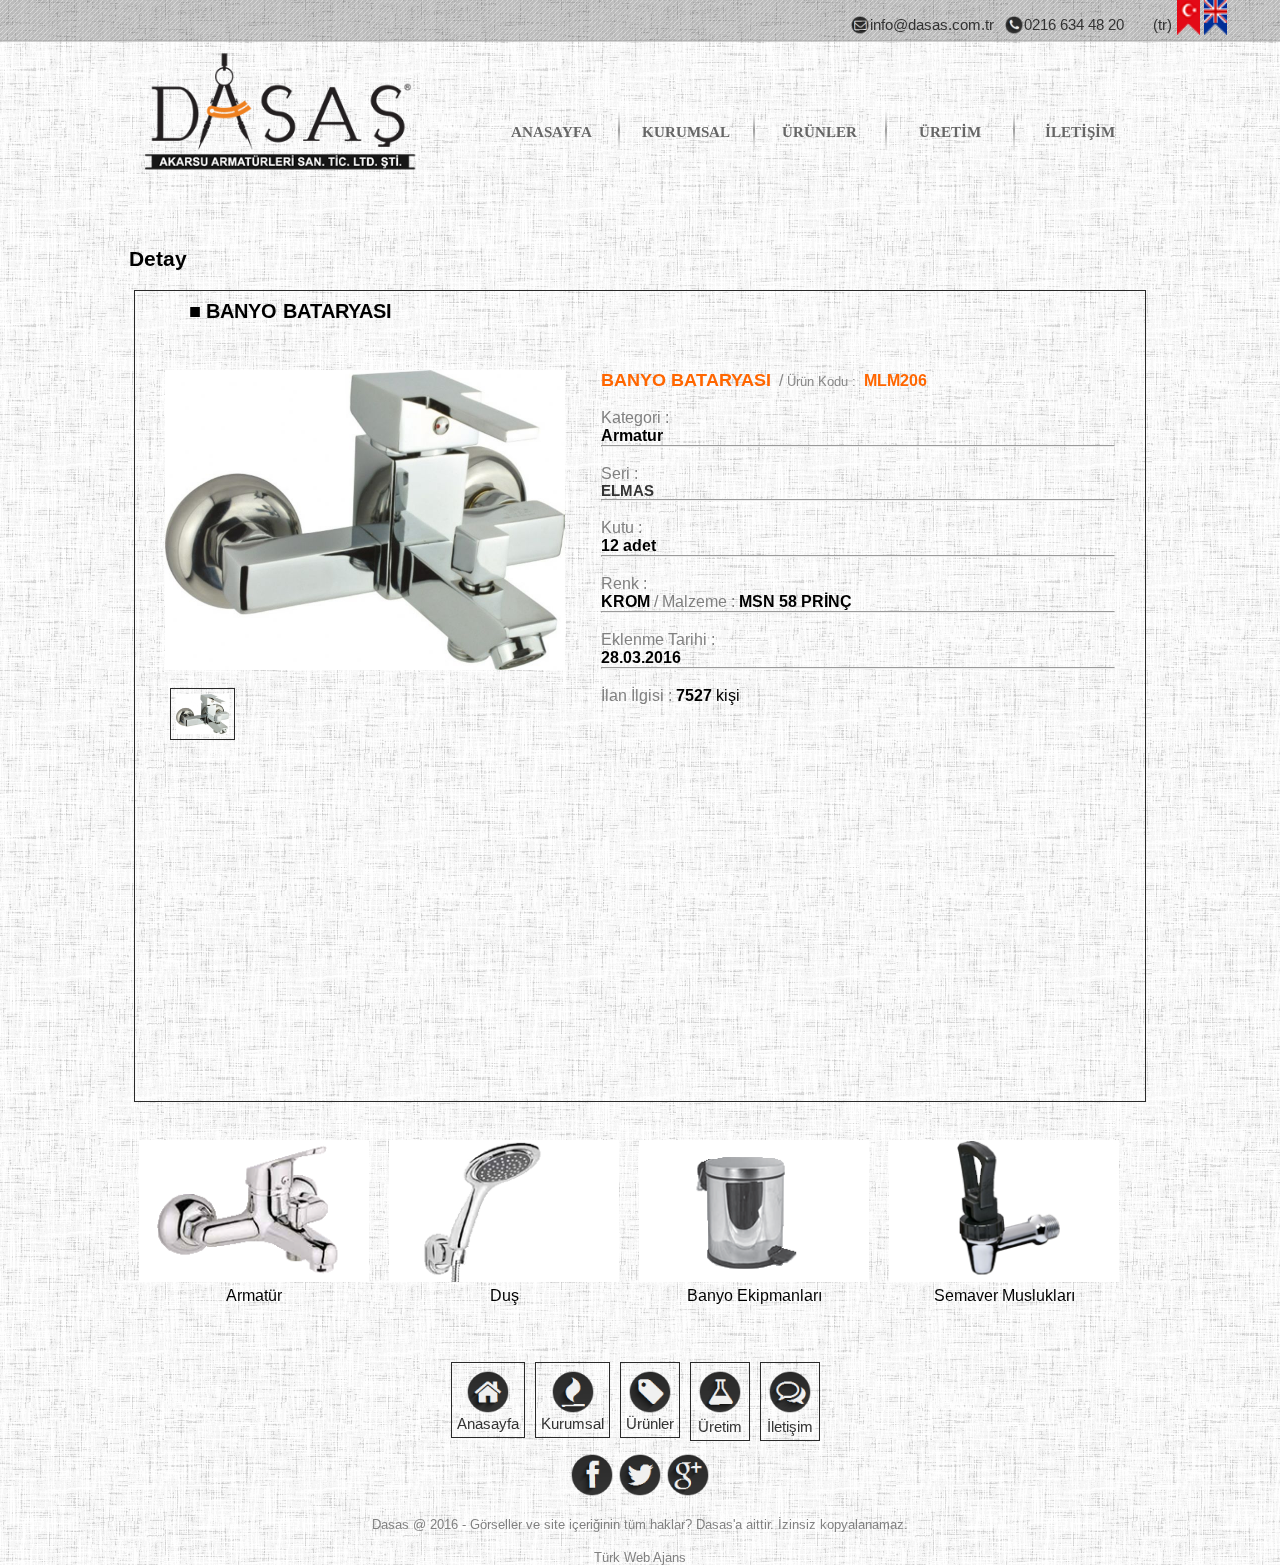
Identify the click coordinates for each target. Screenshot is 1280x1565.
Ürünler (650, 1424)
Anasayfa (488, 1424)
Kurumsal (572, 1424)
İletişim (790, 1427)
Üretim (720, 1427)
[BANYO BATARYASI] (365, 665)
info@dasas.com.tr (932, 25)
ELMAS (627, 491)
